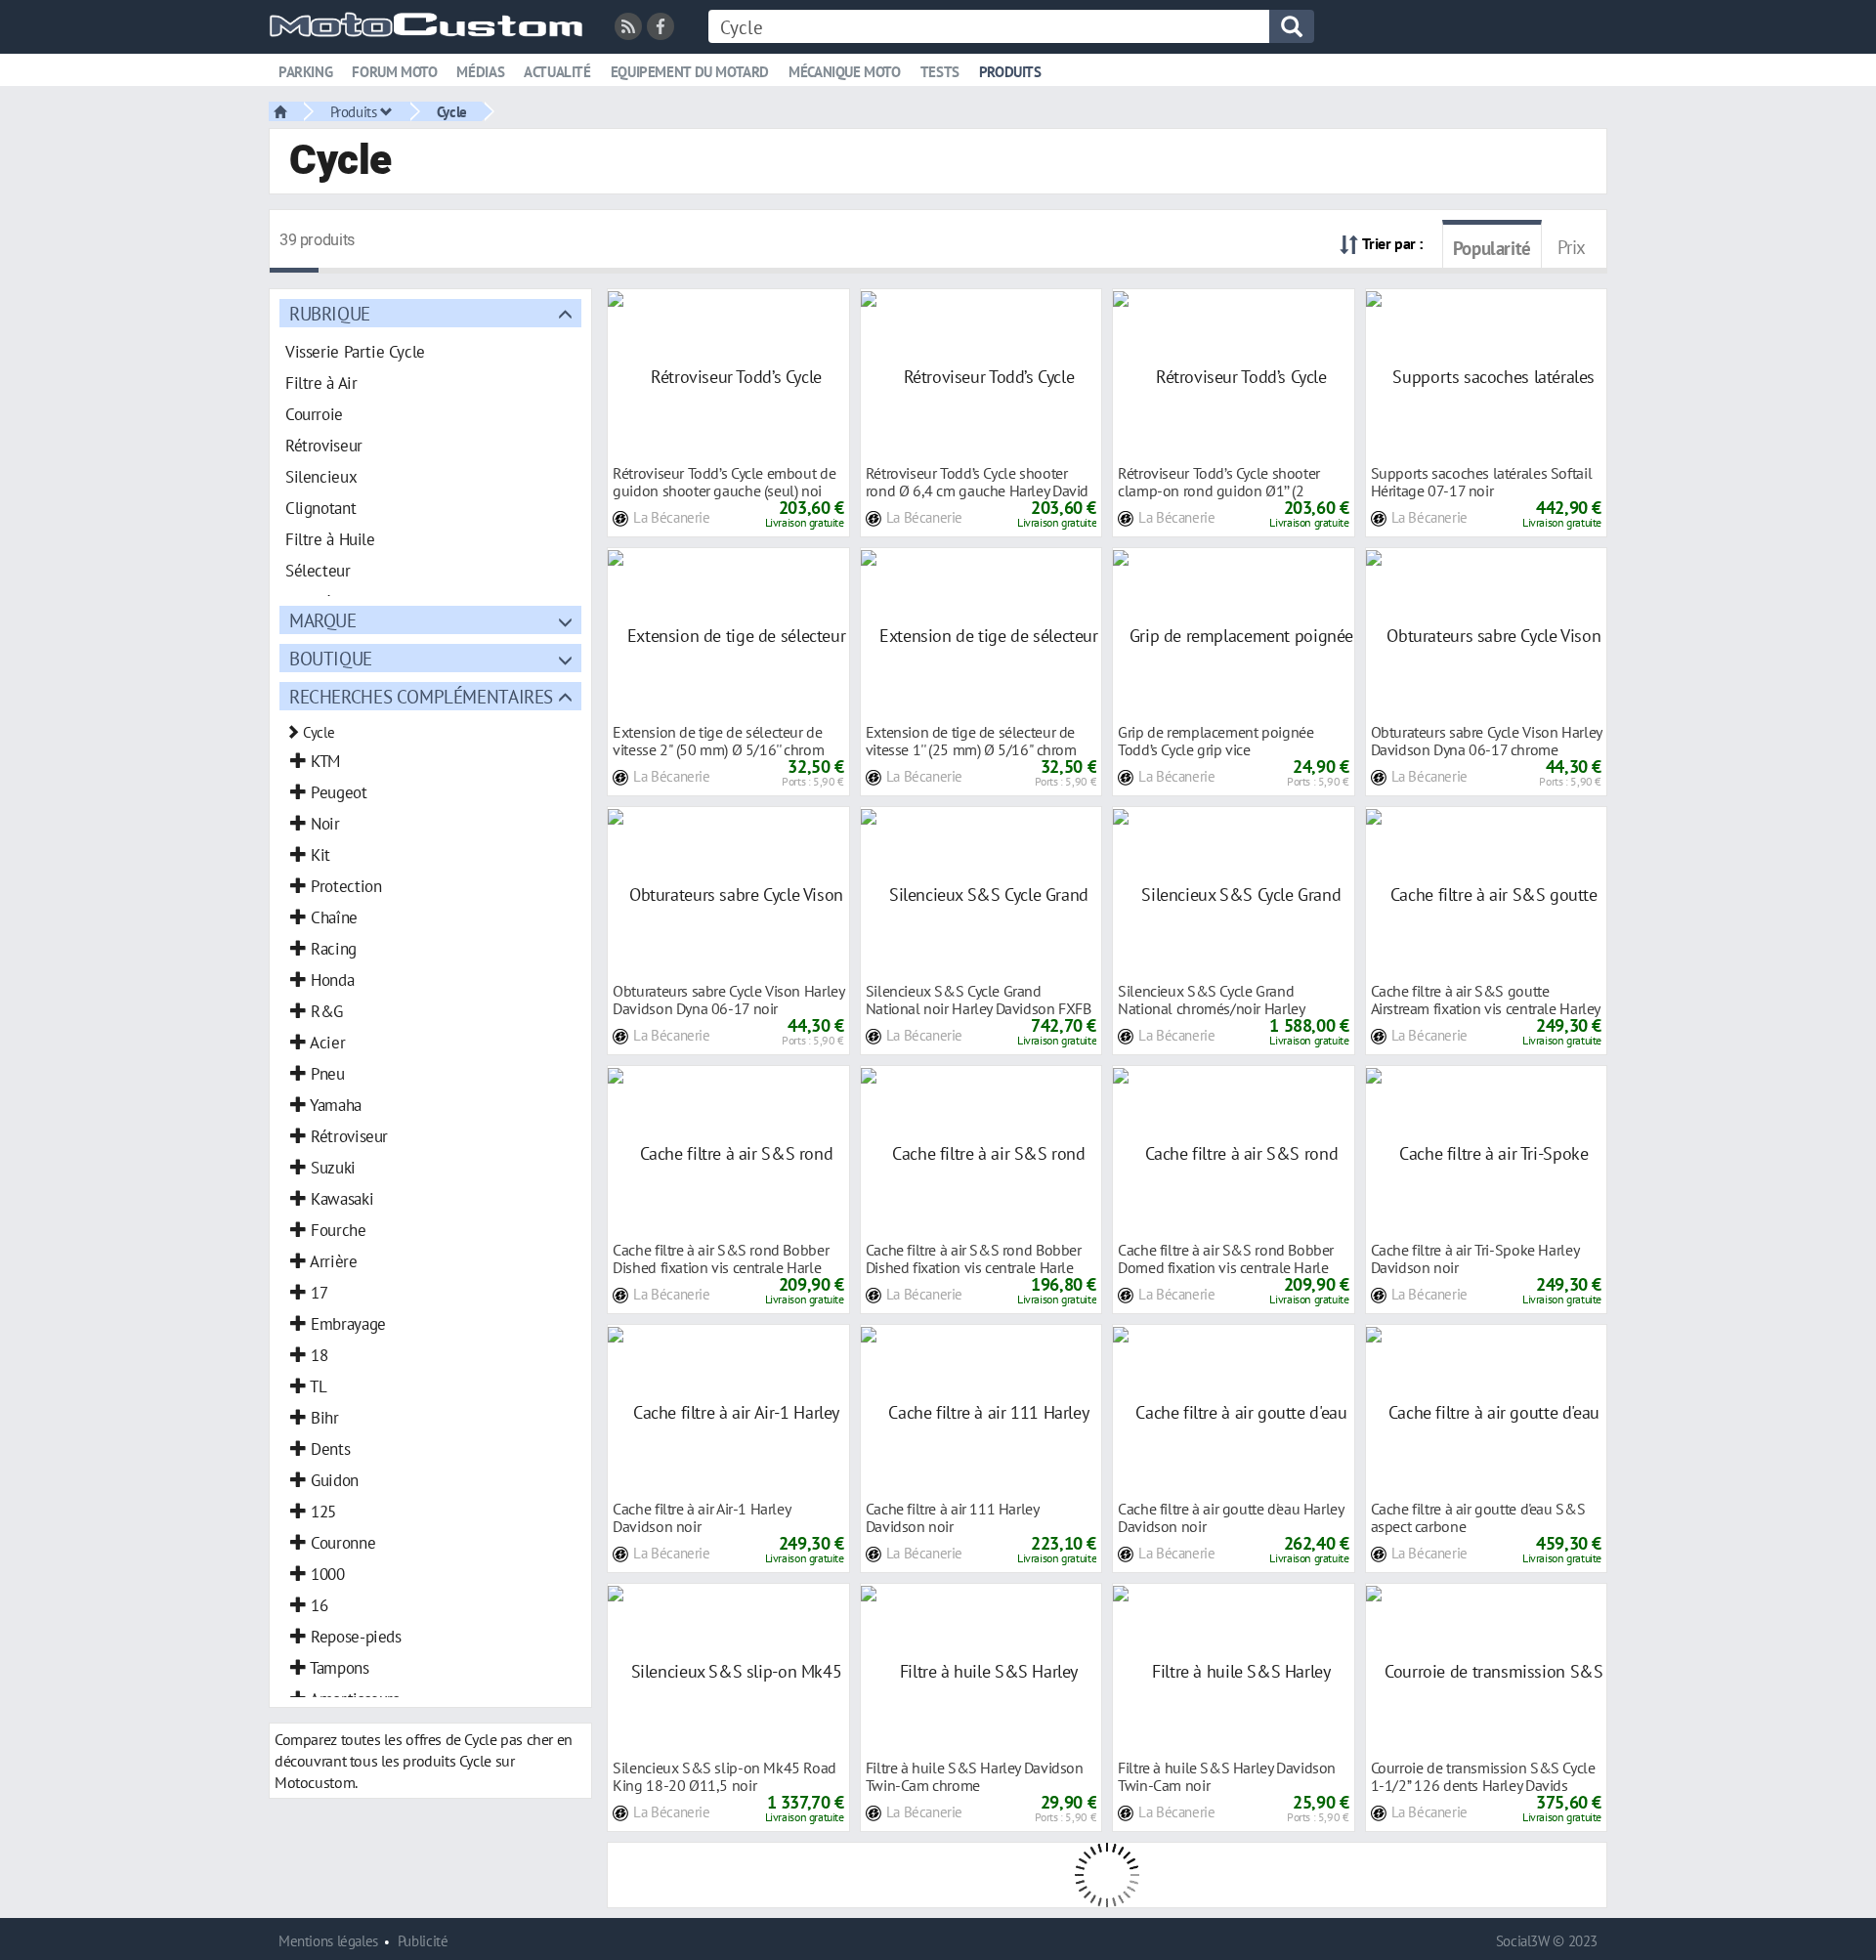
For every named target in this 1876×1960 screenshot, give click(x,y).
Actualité (557, 72)
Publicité (423, 1941)
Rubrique (330, 313)
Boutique (331, 658)
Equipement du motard (690, 72)
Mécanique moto (845, 72)
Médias (480, 72)
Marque (323, 620)
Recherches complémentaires (421, 696)
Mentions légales (328, 1941)
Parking (305, 72)
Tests (940, 72)
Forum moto (394, 72)
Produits (1010, 72)
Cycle (452, 111)
